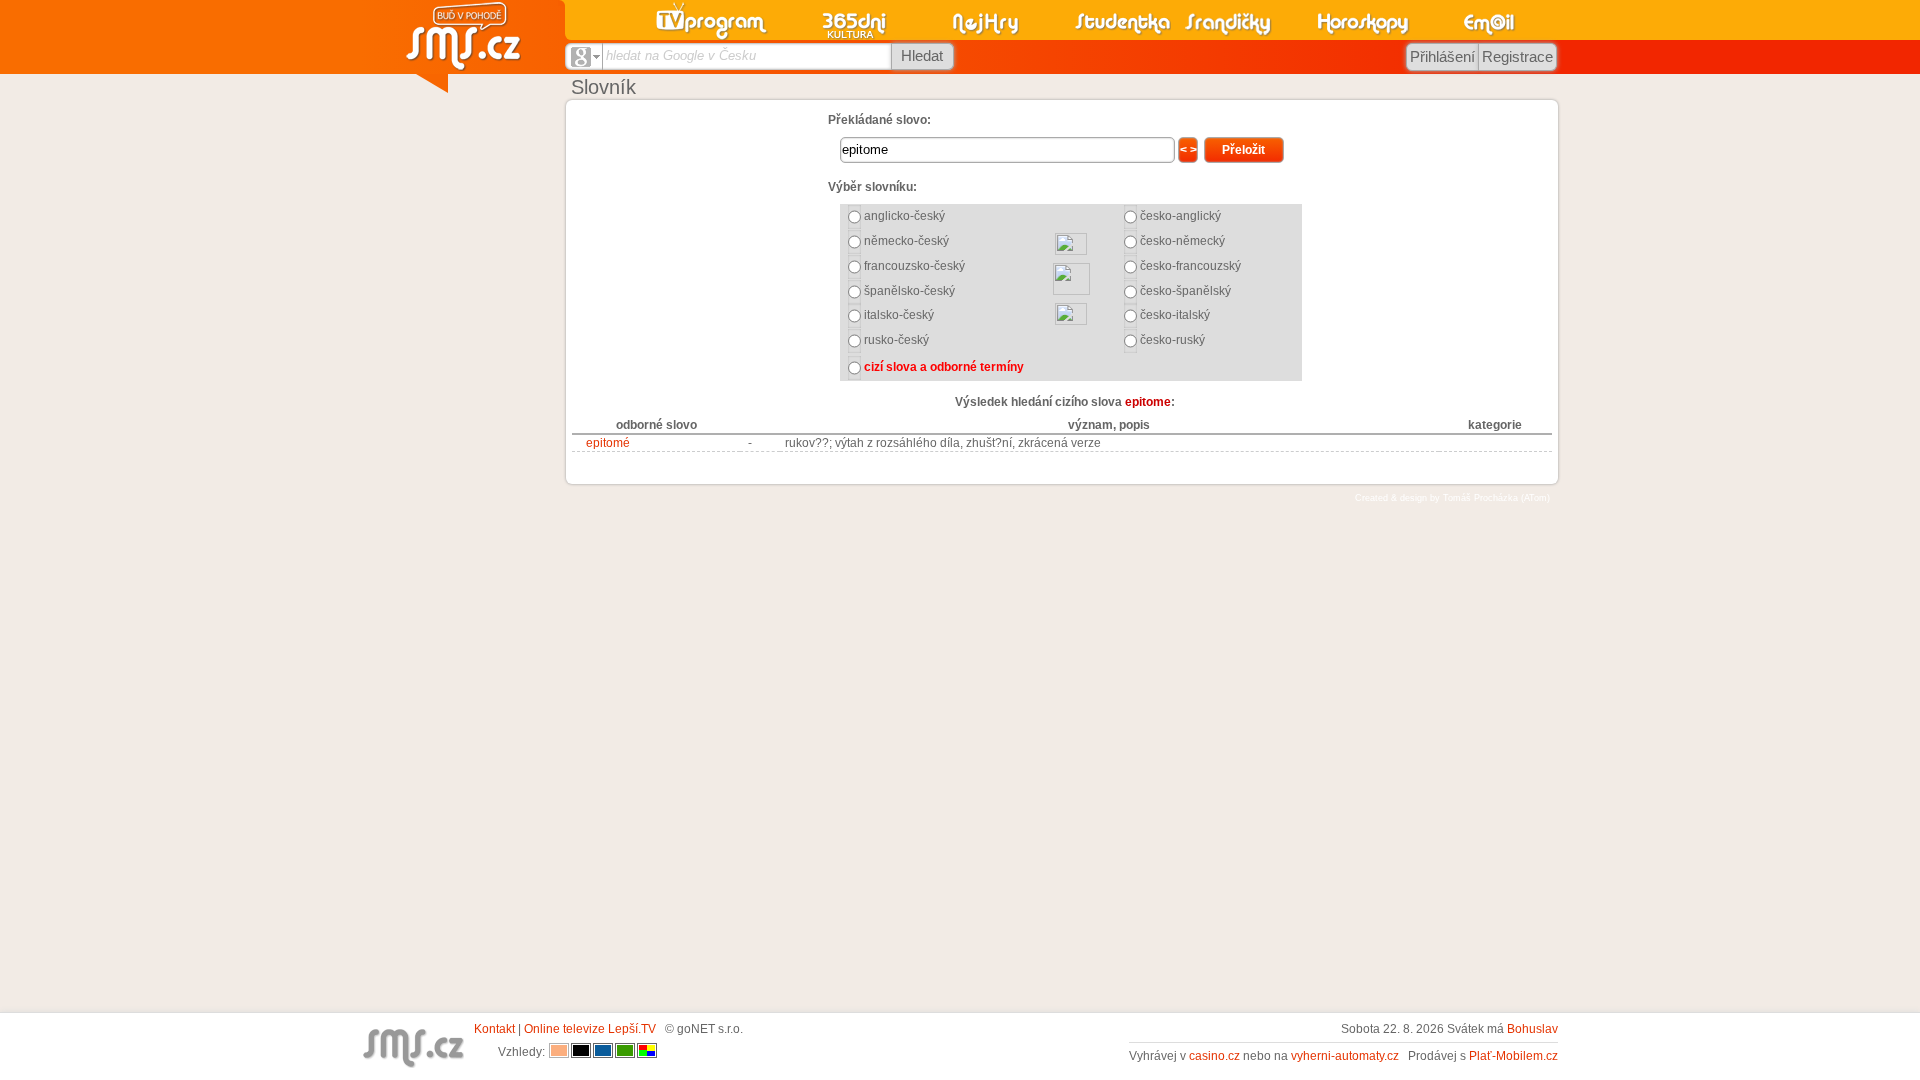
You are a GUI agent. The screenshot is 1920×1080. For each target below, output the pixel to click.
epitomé (608, 443)
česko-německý (1182, 241)
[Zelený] (625, 1052)
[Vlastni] (647, 1052)
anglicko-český (904, 216)
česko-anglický (1180, 216)
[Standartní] (559, 1052)
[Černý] (581, 1052)
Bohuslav (1532, 1029)
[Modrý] (603, 1052)
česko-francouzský (1190, 266)
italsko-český (899, 315)
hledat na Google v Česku (681, 55)
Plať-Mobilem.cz (1513, 1056)
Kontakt (494, 1029)
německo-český (906, 241)
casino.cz (1214, 1056)
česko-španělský (1185, 291)
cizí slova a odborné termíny (944, 367)
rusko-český (896, 340)
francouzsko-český (914, 266)
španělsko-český (909, 291)
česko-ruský (1172, 340)
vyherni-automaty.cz (1345, 1056)
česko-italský (1175, 315)
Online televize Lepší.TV (590, 1029)
